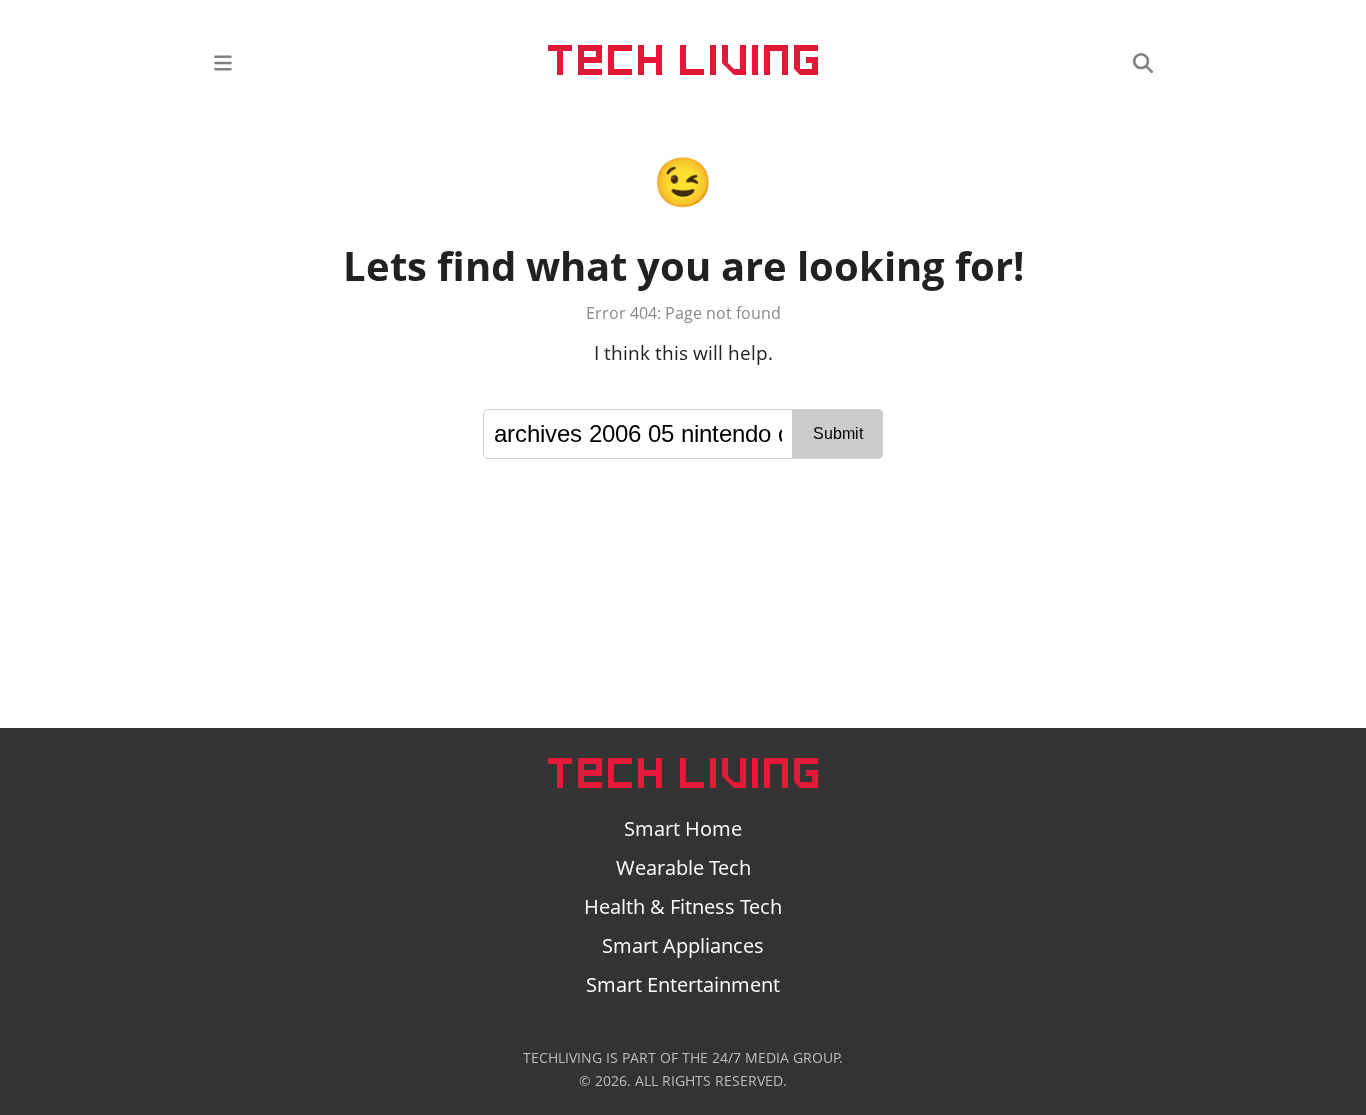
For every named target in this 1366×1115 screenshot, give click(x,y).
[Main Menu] (223, 61)
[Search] (1143, 61)
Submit (838, 433)
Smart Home (683, 828)
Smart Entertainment (683, 984)
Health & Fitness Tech (683, 906)
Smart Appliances (683, 945)
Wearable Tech (683, 867)
